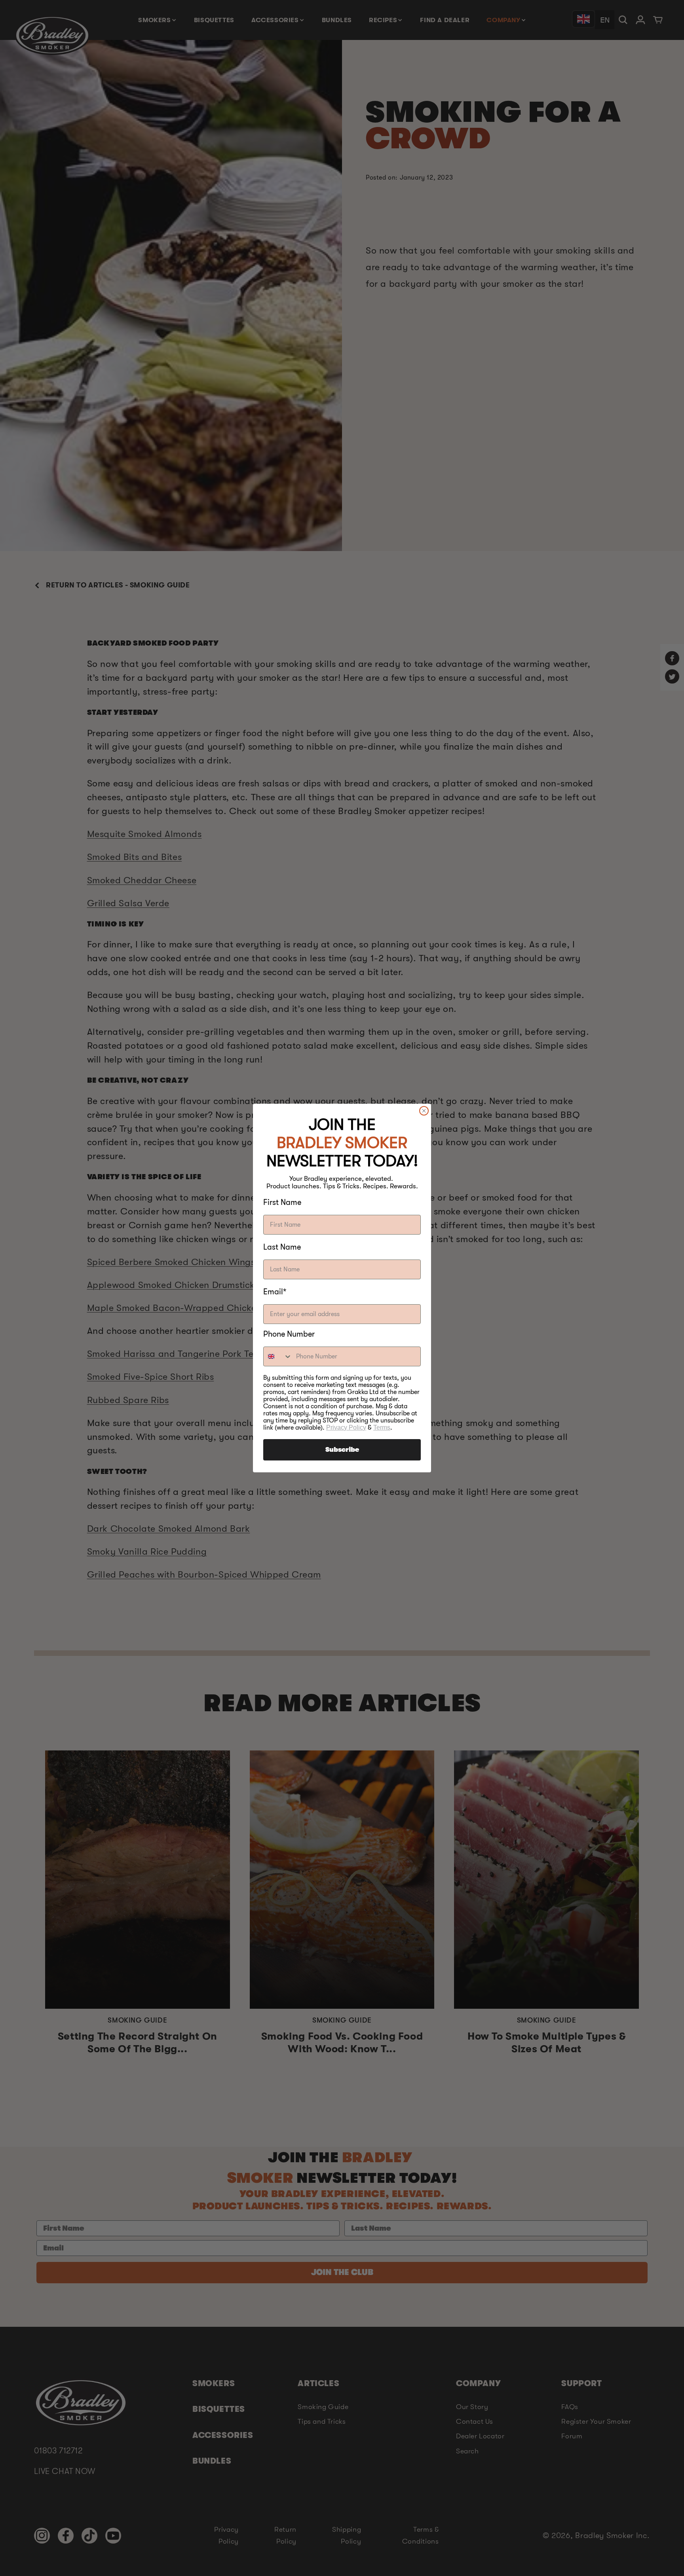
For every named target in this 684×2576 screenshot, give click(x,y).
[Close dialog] (424, 1111)
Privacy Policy (346, 1427)
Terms (382, 1427)
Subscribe (342, 1450)
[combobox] (278, 1356)
